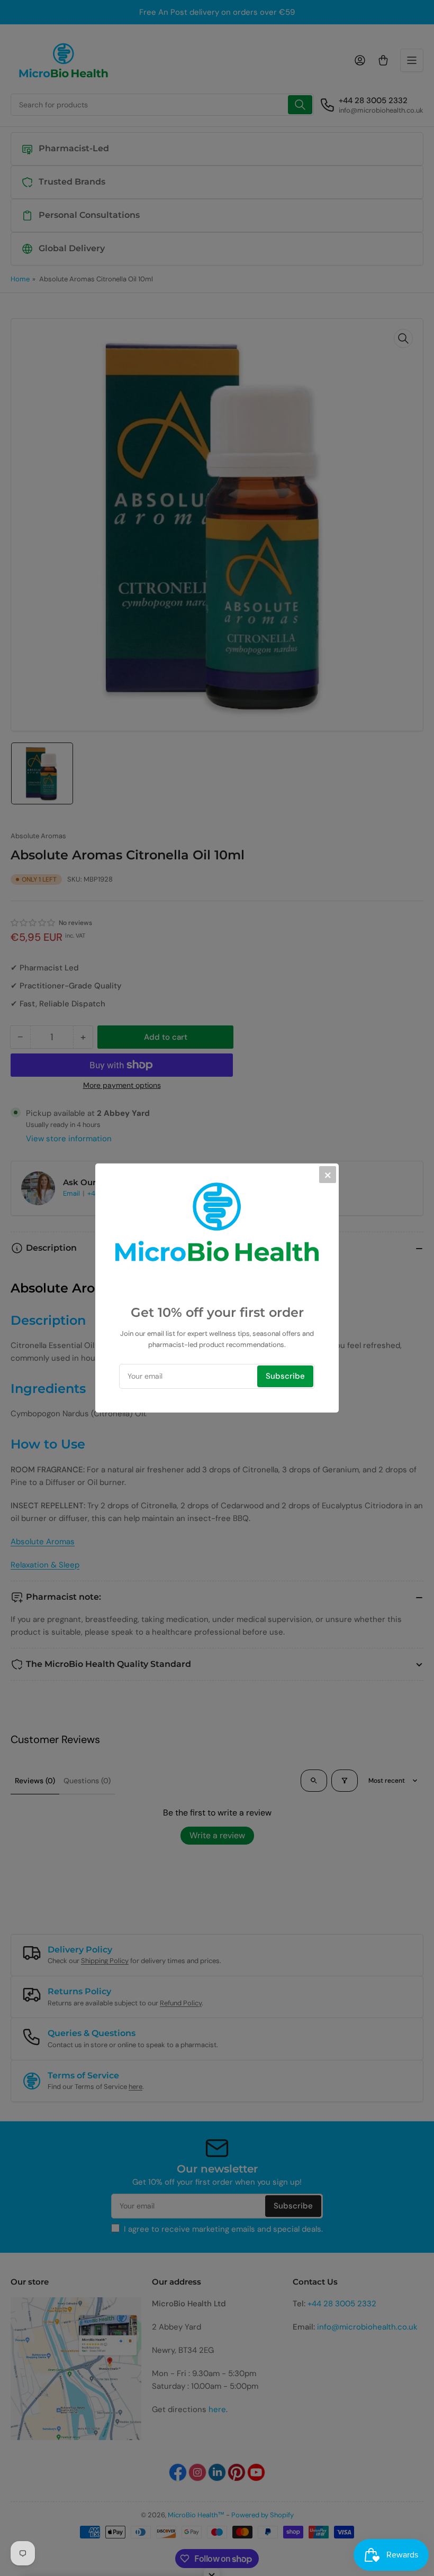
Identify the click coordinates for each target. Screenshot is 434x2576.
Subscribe (285, 1376)
